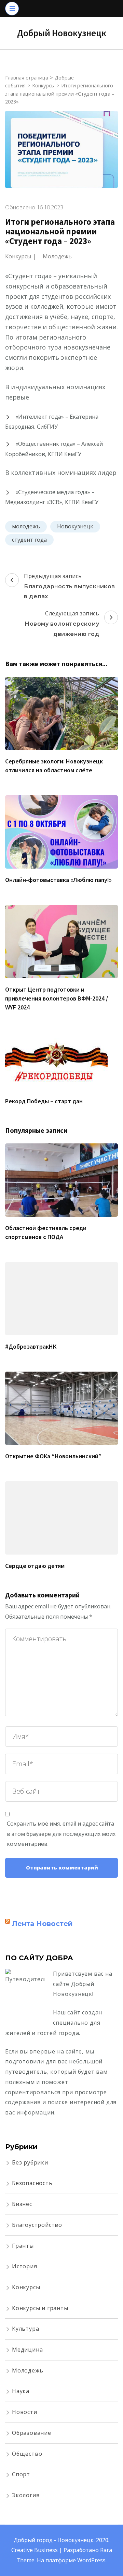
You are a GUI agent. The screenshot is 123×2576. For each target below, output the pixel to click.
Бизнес (22, 2204)
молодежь (26, 526)
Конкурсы (18, 256)
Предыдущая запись (70, 586)
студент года (29, 540)
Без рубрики (30, 2162)
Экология (26, 2495)
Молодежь (57, 256)
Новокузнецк (75, 526)
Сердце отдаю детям (35, 1566)
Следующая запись (62, 623)
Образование (32, 2433)
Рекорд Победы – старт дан (44, 1101)
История (25, 2266)
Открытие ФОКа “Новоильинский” (53, 1456)
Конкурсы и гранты (40, 2308)
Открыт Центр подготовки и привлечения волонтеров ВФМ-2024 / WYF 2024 (57, 998)
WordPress (91, 2560)
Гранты (23, 2246)
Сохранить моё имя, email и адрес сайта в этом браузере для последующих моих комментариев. (61, 1834)
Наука (21, 2391)
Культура (25, 2329)
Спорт (21, 2474)
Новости (25, 2412)
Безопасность (32, 2183)
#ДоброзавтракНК (31, 1346)
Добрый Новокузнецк (62, 33)
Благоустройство (37, 2225)
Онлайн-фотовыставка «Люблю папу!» (58, 880)
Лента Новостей (42, 1924)
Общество (27, 2454)
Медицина (27, 2350)
